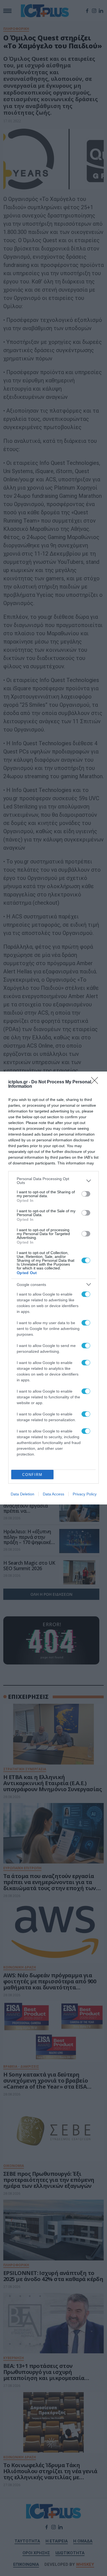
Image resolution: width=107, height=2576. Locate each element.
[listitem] (54, 1181)
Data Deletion (22, 1494)
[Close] (96, 1082)
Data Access (54, 1494)
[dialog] (54, 1288)
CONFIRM (32, 1475)
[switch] (86, 1194)
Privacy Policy (85, 1494)
